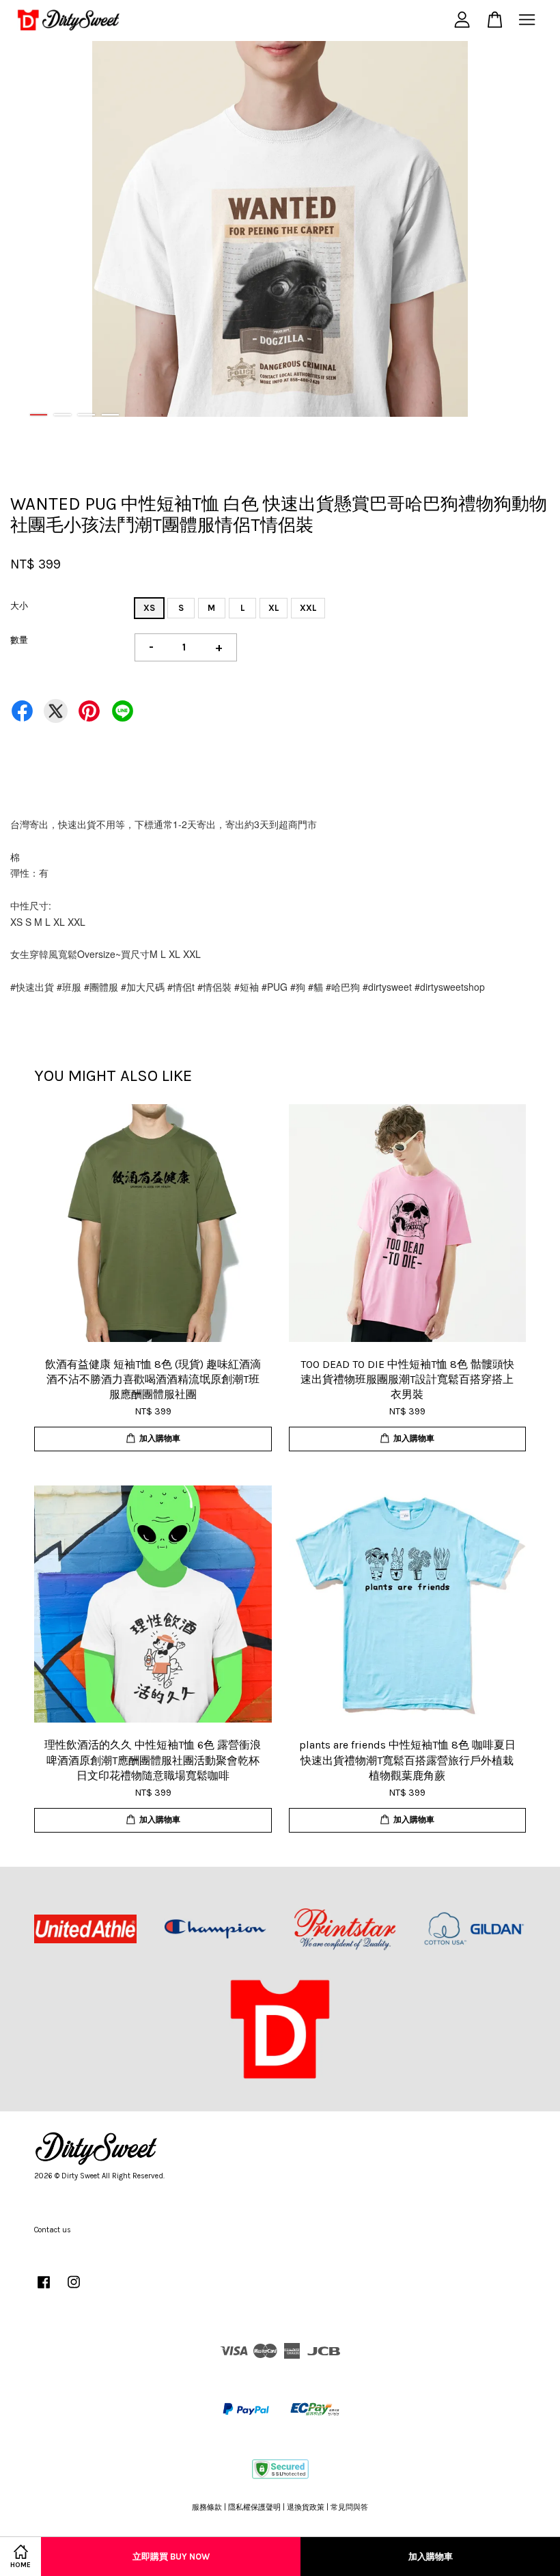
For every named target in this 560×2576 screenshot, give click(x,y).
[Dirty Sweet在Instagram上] (74, 2289)
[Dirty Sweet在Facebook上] (44, 2289)
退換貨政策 (306, 2507)
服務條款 (207, 2507)
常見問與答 (349, 2507)
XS (149, 608)
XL (274, 608)
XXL (308, 608)
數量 (19, 640)
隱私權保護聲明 (254, 2507)
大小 (19, 606)
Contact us (53, 2230)
